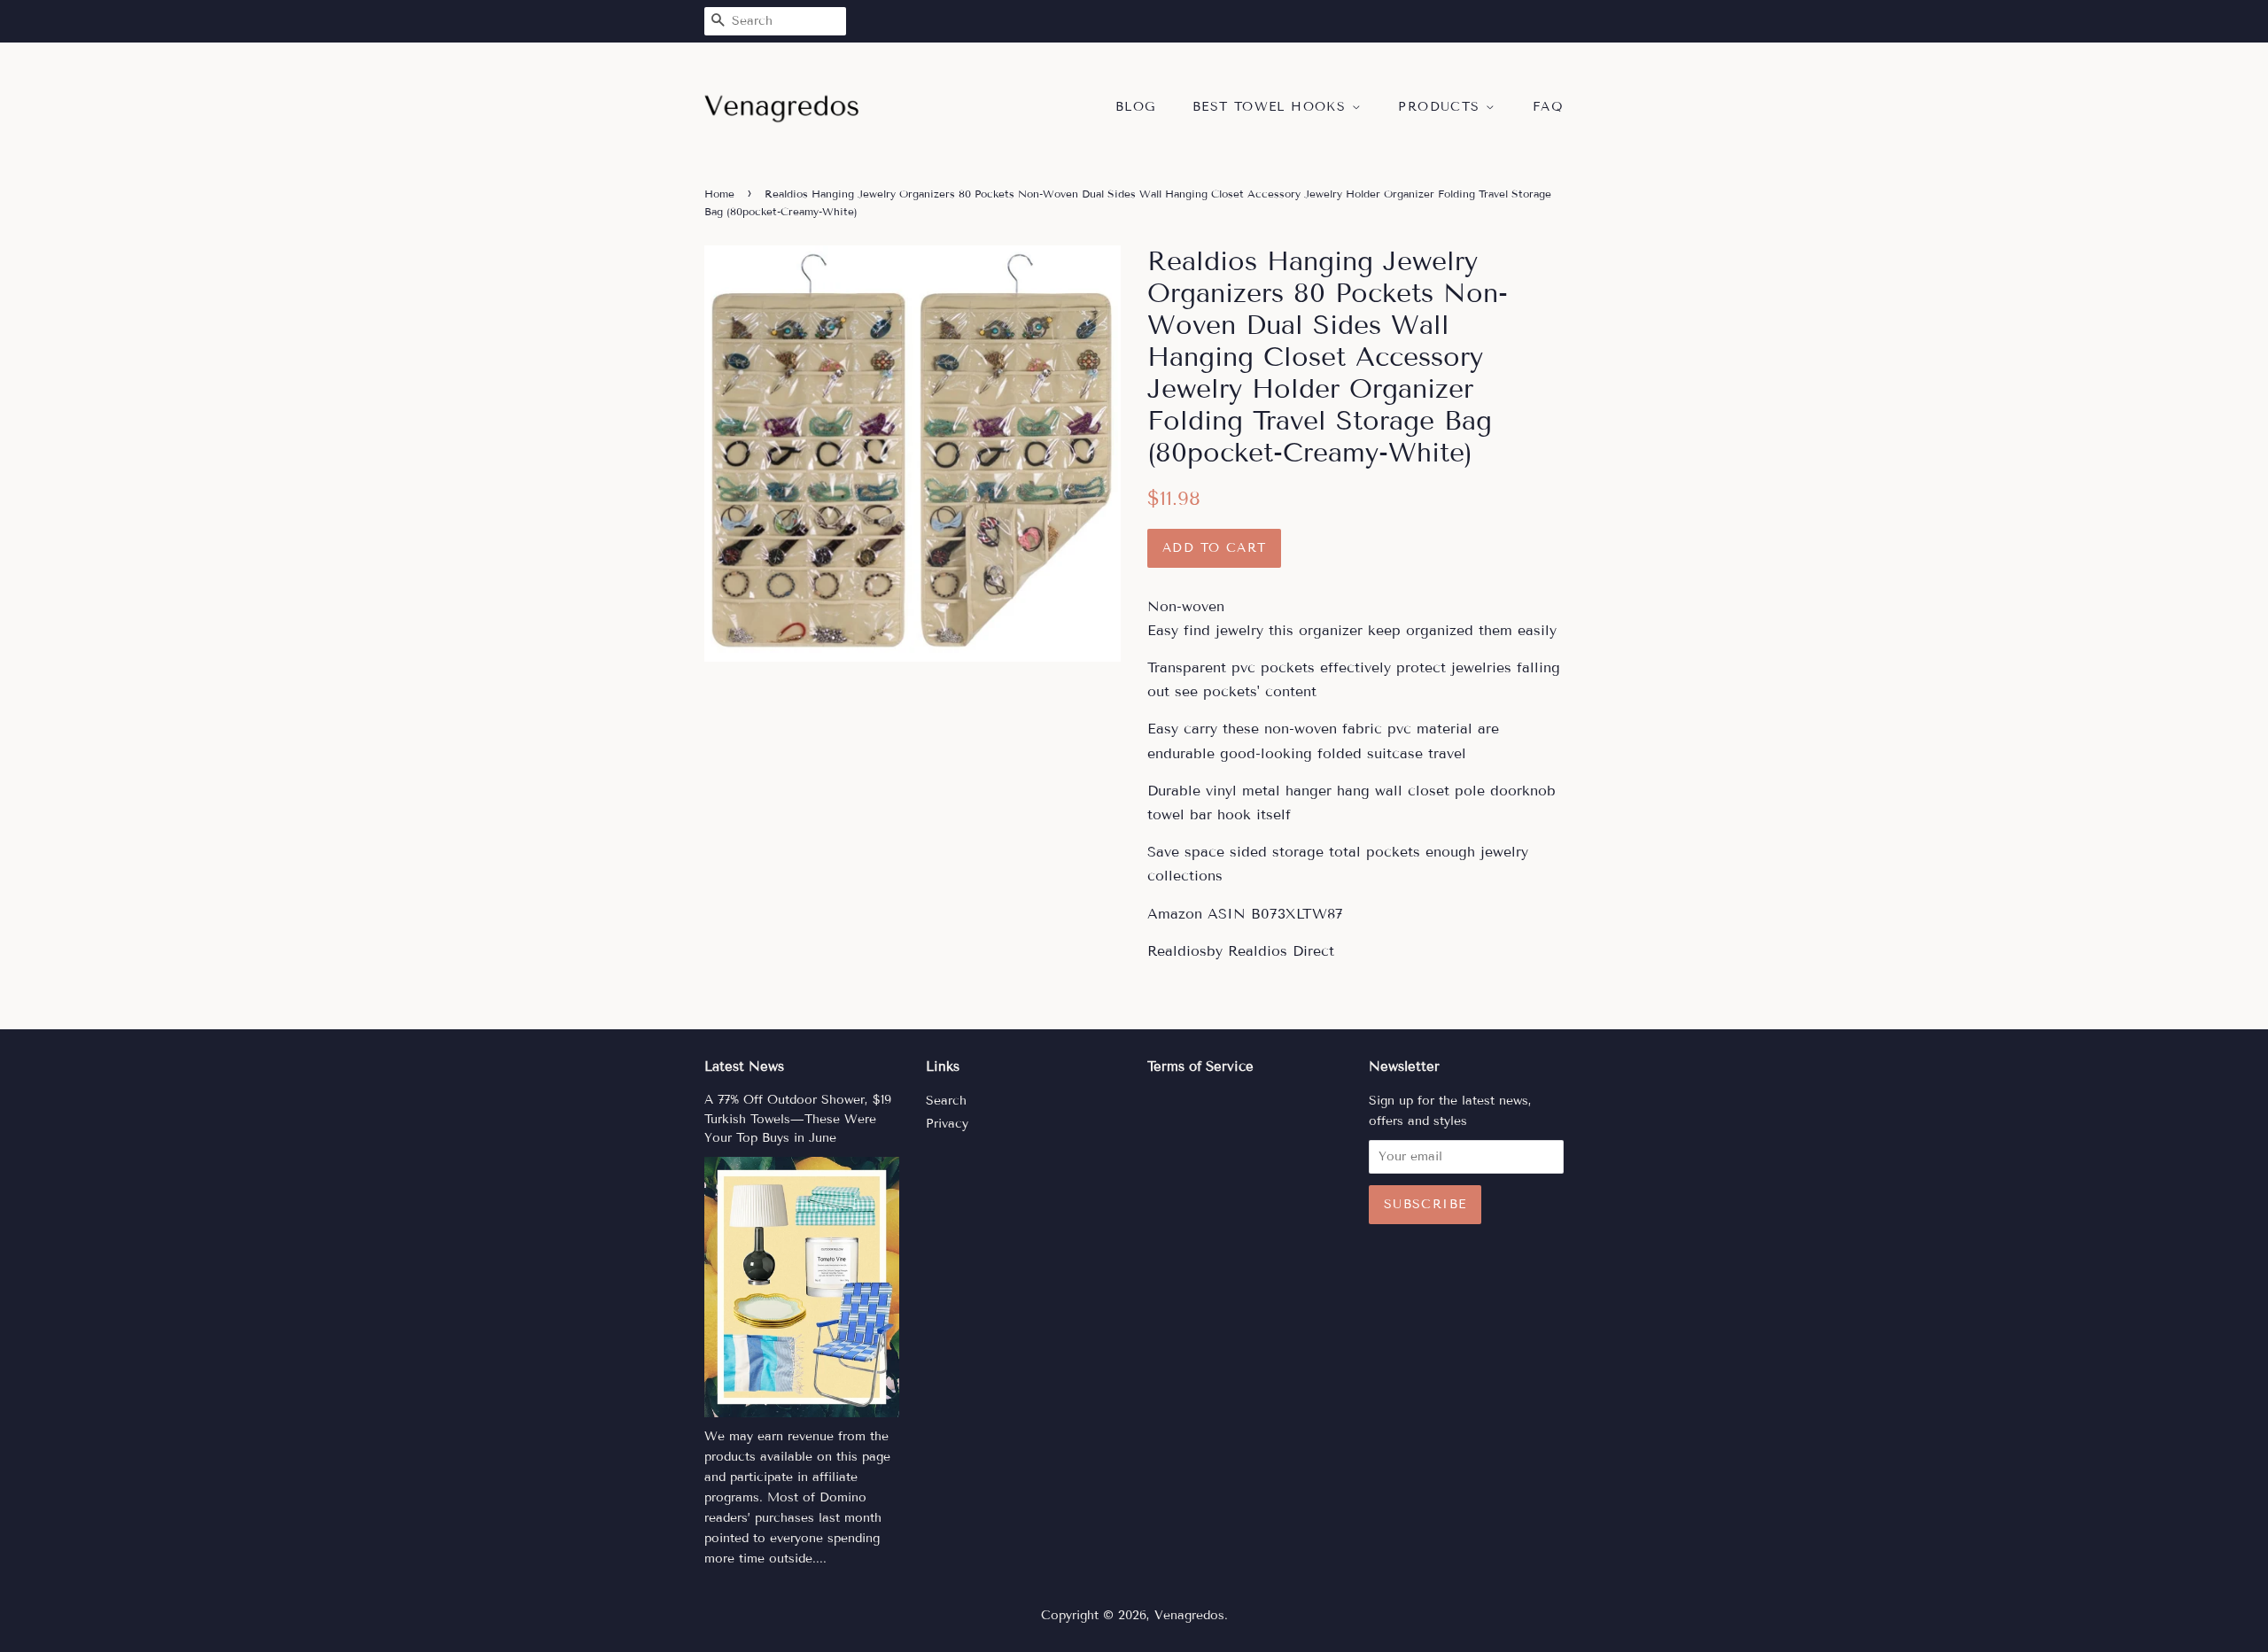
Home (719, 194)
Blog (1136, 107)
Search (946, 1101)
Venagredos (1189, 1615)
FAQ (1548, 107)
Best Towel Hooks (1272, 107)
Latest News (744, 1066)
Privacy (947, 1124)
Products (1442, 107)
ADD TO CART (1214, 548)
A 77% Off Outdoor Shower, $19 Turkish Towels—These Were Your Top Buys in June (798, 1119)
